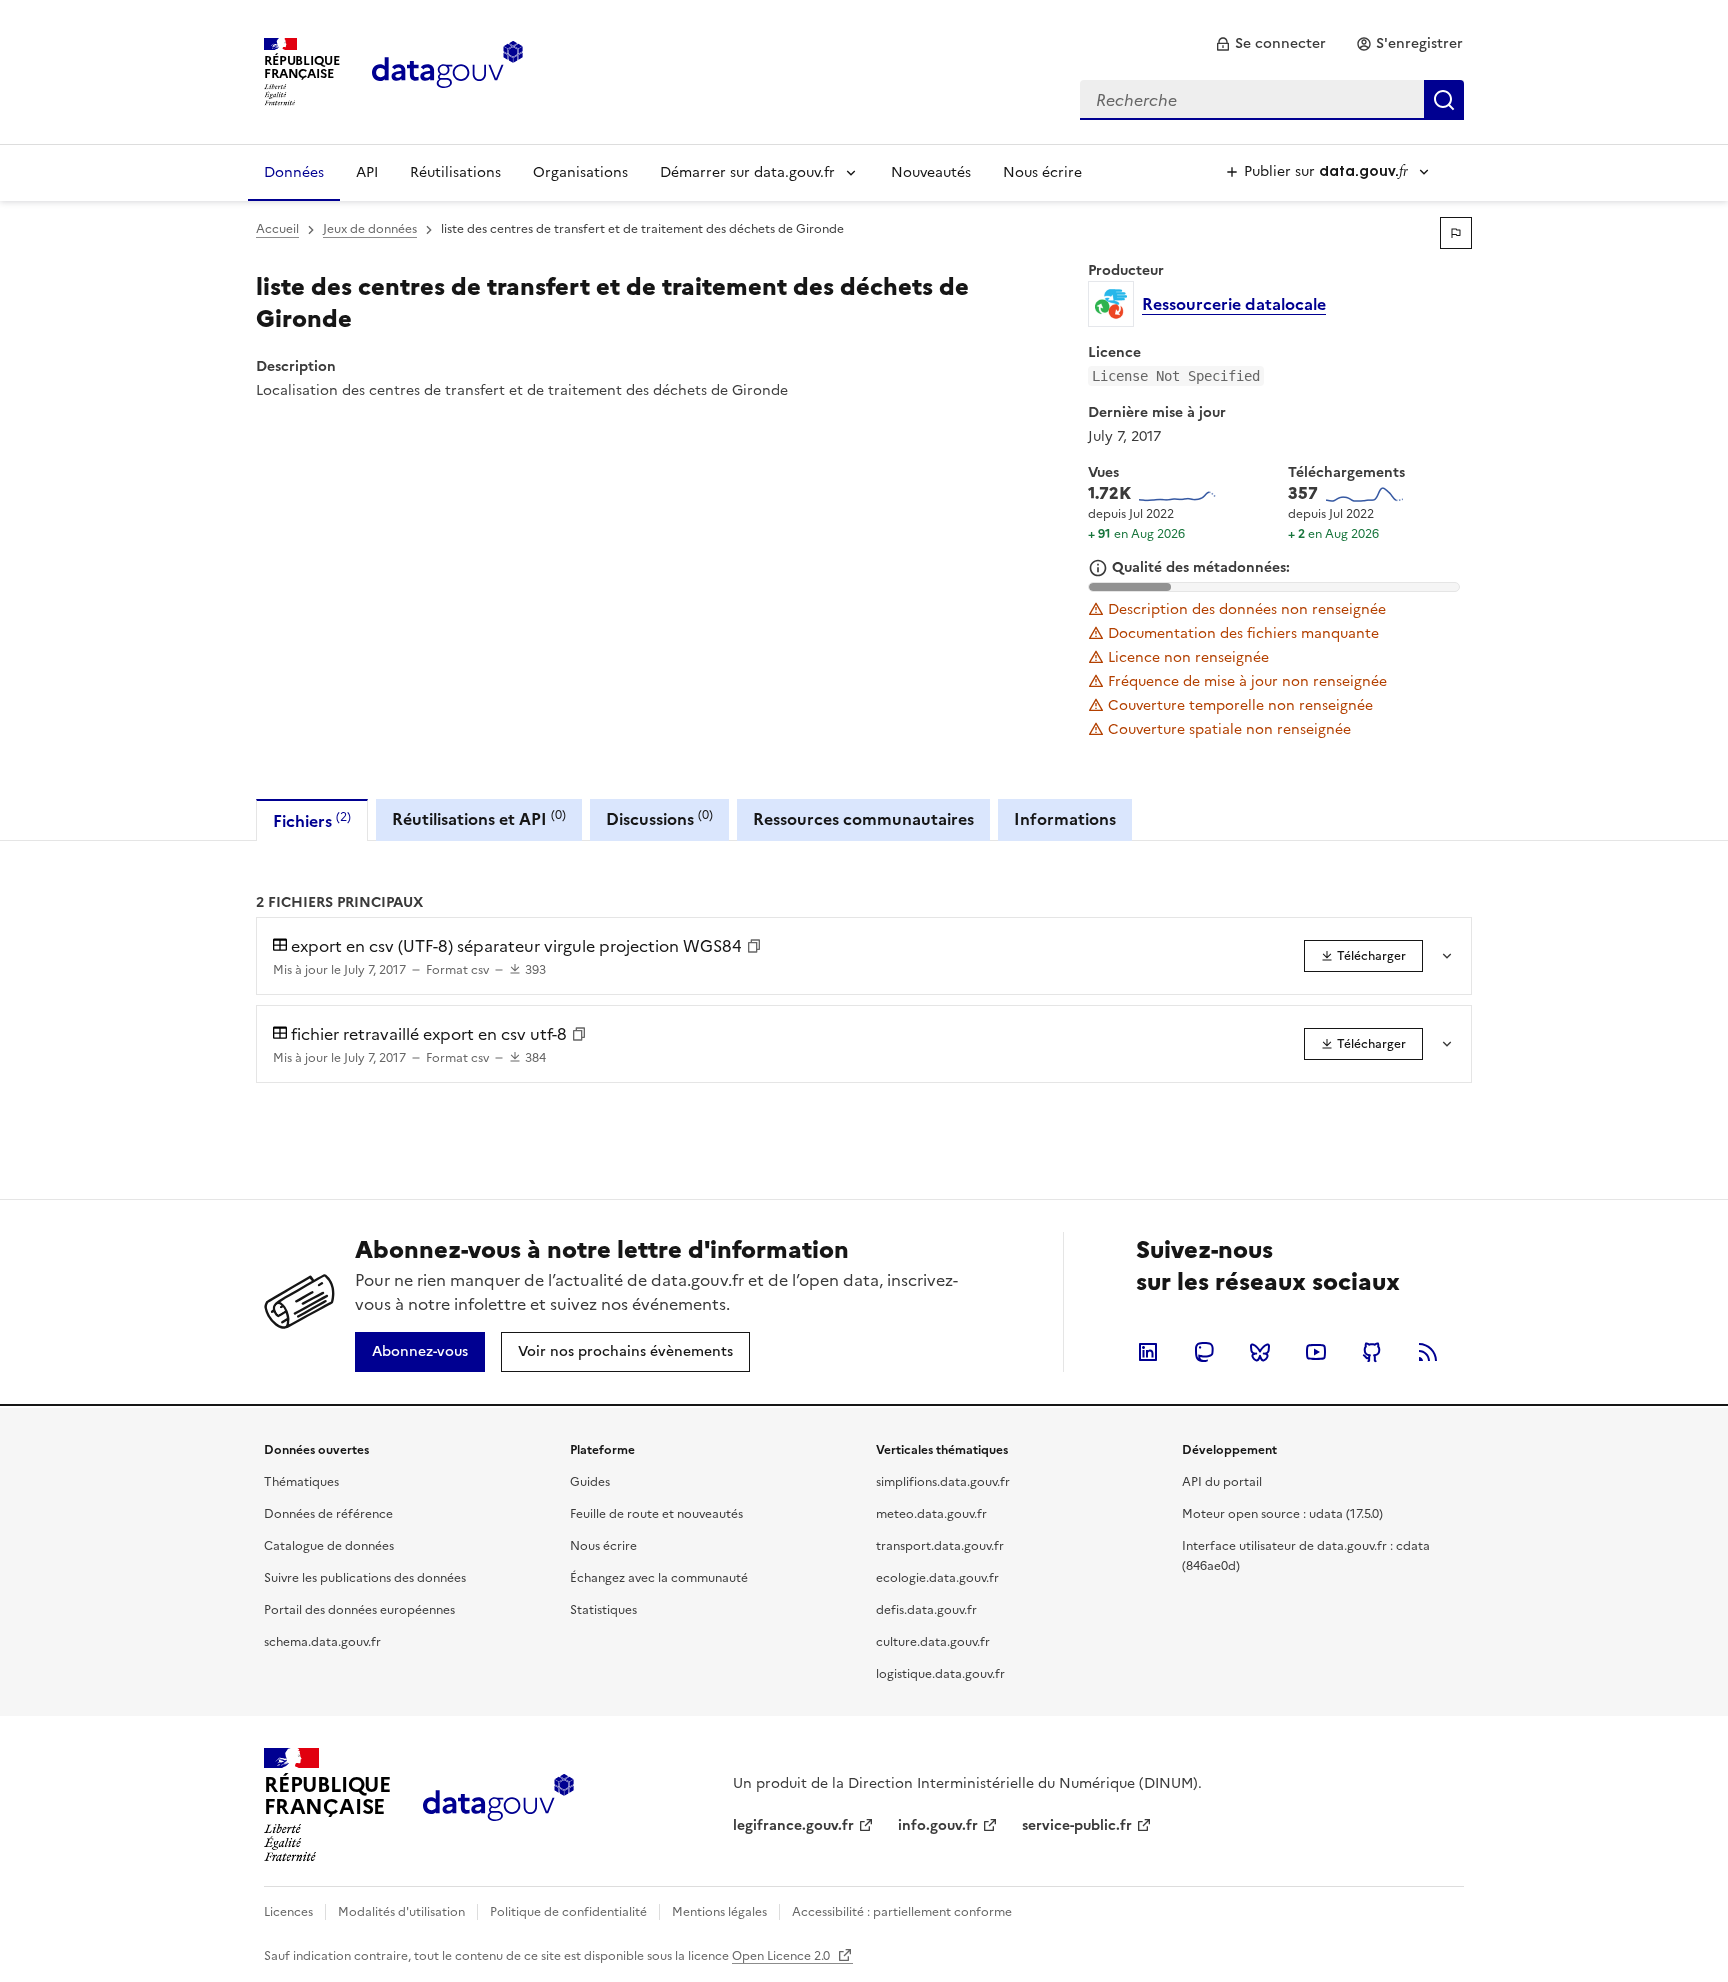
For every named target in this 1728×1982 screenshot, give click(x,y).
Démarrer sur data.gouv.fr (747, 172)
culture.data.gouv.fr (933, 1642)
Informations (1065, 819)
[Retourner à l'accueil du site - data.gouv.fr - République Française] (498, 1805)
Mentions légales (719, 1912)
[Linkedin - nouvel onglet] (1148, 1352)
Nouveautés (931, 172)
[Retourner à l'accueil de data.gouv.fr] (447, 70)
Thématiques (301, 1482)
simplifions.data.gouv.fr (943, 1482)
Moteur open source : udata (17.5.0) (1282, 1514)
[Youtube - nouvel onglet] (1316, 1352)
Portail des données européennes (359, 1610)
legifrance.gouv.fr (793, 1825)
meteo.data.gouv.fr (931, 1514)
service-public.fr (1077, 1825)
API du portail (1222, 1482)
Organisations (580, 172)
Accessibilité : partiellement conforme (902, 1912)
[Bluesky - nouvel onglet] (1260, 1352)
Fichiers (312, 820)
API (367, 172)
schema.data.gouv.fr (322, 1642)
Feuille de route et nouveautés (656, 1514)
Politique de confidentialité (568, 1912)
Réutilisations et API (479, 818)
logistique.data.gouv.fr (940, 1674)
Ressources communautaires (863, 819)
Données (294, 172)
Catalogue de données (329, 1546)
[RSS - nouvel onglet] (1428, 1352)
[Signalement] (1456, 233)
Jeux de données (370, 229)
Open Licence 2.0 (782, 1956)
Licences (288, 1912)
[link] (1270, 44)
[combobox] (1272, 100)
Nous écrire (1042, 172)
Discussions (659, 818)
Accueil (277, 229)
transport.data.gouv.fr (940, 1546)
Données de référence (328, 1514)
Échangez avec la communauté (659, 1578)
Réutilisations (455, 172)
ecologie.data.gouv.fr (937, 1578)
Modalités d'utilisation (401, 1912)
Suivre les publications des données (365, 1578)
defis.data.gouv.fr (926, 1610)
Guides (590, 1482)
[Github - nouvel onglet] (1372, 1352)
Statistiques (603, 1610)
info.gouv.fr (938, 1825)
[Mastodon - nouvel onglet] (1204, 1352)
